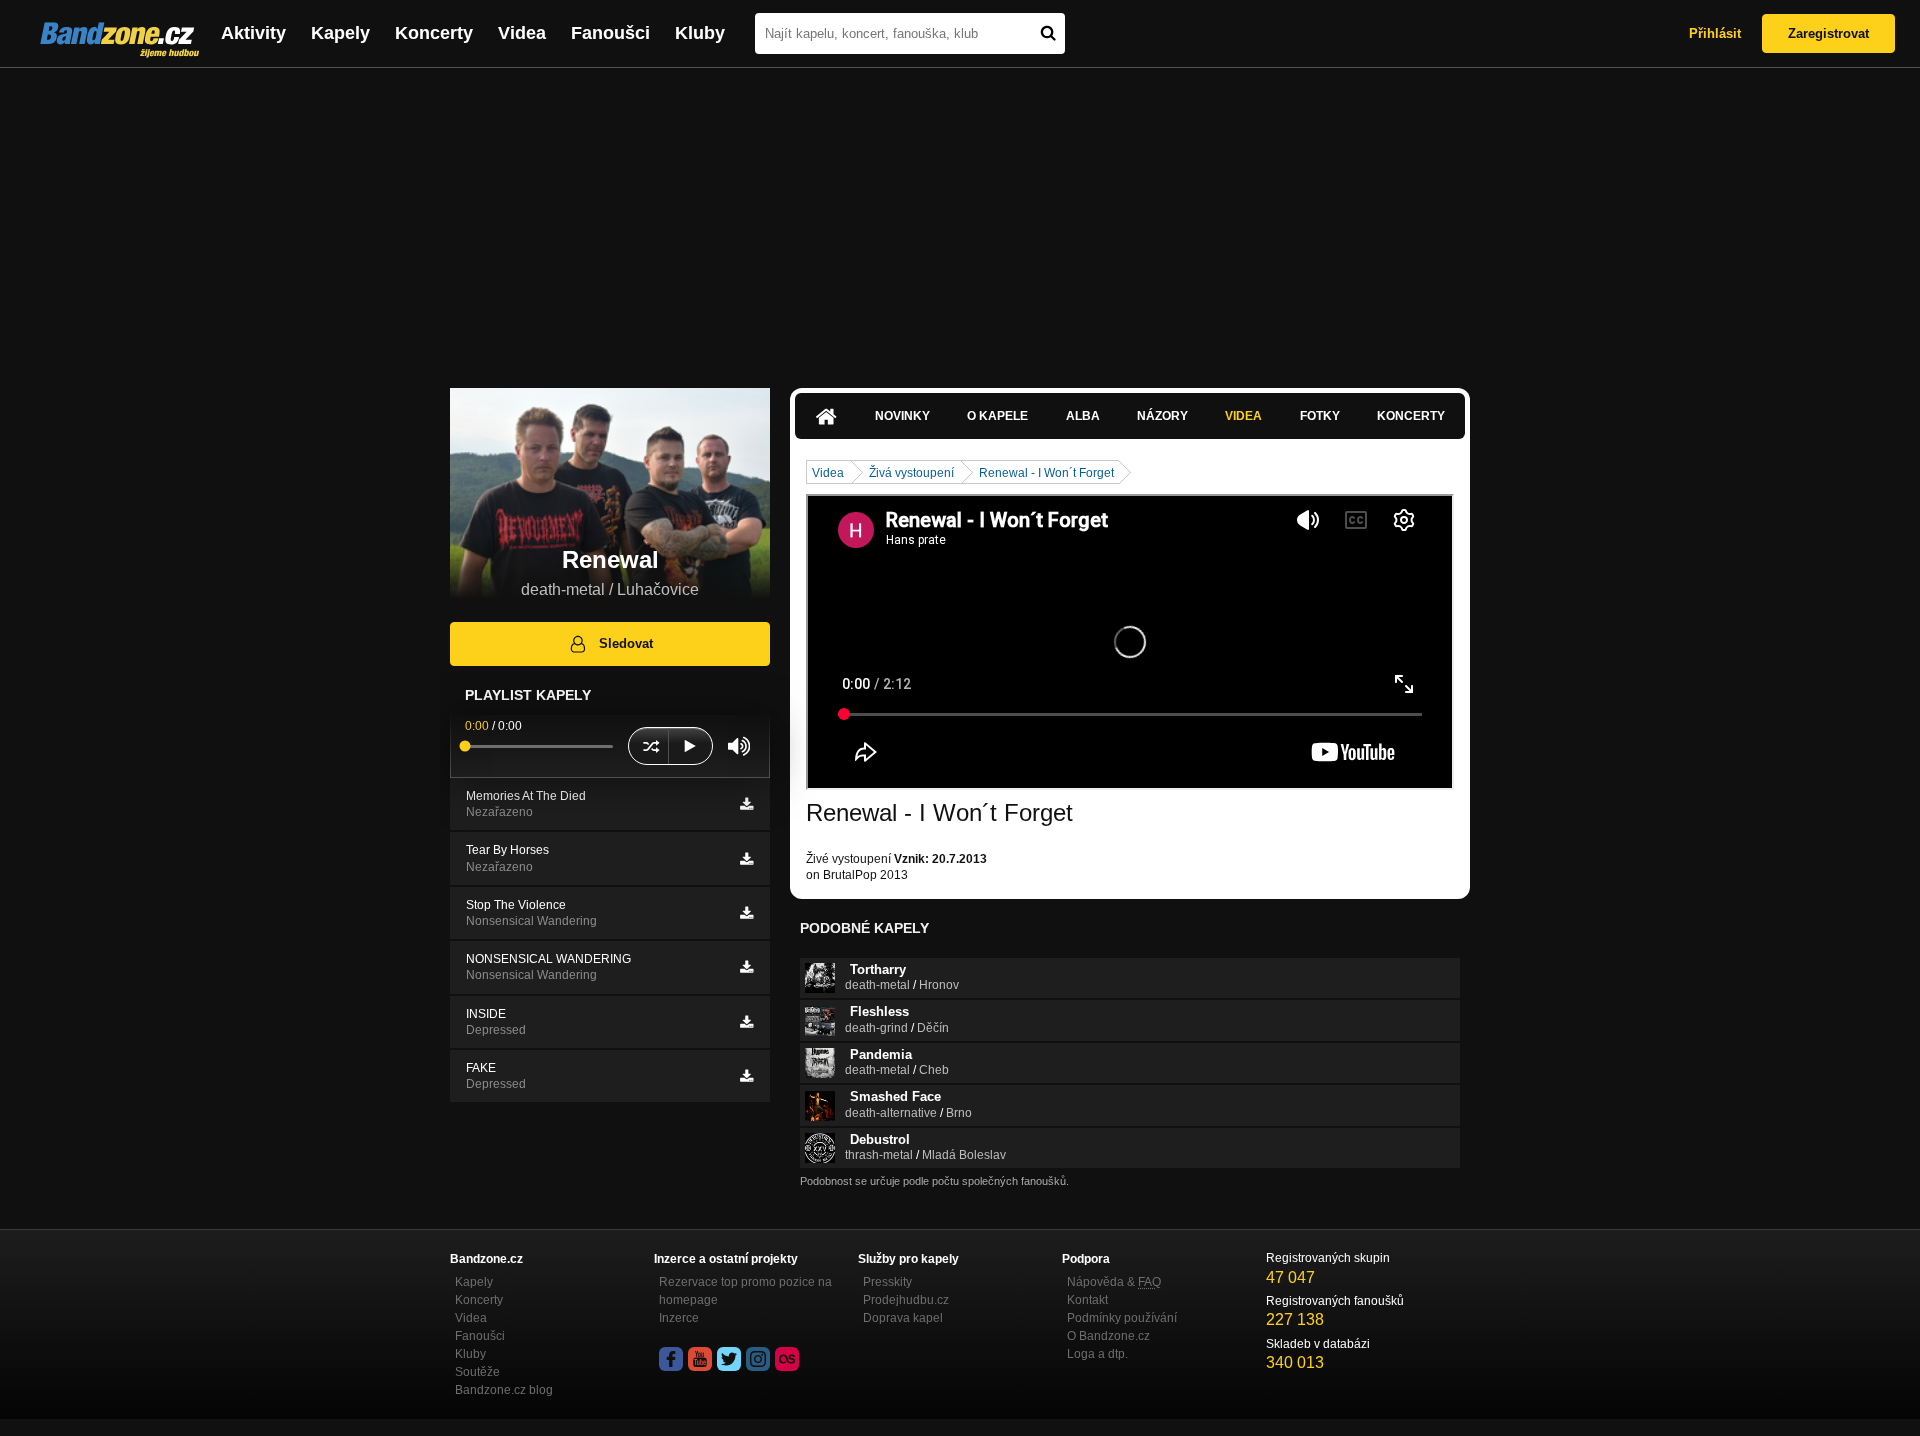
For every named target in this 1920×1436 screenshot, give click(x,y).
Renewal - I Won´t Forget (1046, 473)
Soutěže (477, 1372)
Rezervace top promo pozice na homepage (745, 1291)
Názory (1162, 416)
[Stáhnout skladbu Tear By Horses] (746, 859)
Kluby (700, 33)
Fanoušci (610, 33)
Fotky (1320, 416)
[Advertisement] (960, 218)
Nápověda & (1114, 1282)
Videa (522, 33)
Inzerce (679, 1318)
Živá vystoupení (911, 473)
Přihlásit (1715, 33)
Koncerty (434, 33)
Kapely (340, 33)
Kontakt (1087, 1300)
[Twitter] (729, 1359)
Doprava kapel (903, 1318)
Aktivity (253, 33)
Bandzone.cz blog (504, 1390)
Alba (1083, 416)
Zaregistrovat (1828, 33)
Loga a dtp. (1097, 1354)
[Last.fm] (787, 1359)
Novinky (902, 416)
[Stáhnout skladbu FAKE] (746, 1076)
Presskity (887, 1282)
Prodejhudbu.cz (906, 1300)
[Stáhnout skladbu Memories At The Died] (746, 804)
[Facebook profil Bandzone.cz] (671, 1359)
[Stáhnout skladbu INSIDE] (746, 1022)
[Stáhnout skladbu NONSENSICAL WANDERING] (746, 967)
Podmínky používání (1122, 1318)
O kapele (997, 416)
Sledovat (626, 643)
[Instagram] (758, 1359)
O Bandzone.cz (1108, 1336)
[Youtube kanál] (700, 1359)
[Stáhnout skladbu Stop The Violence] (746, 913)
